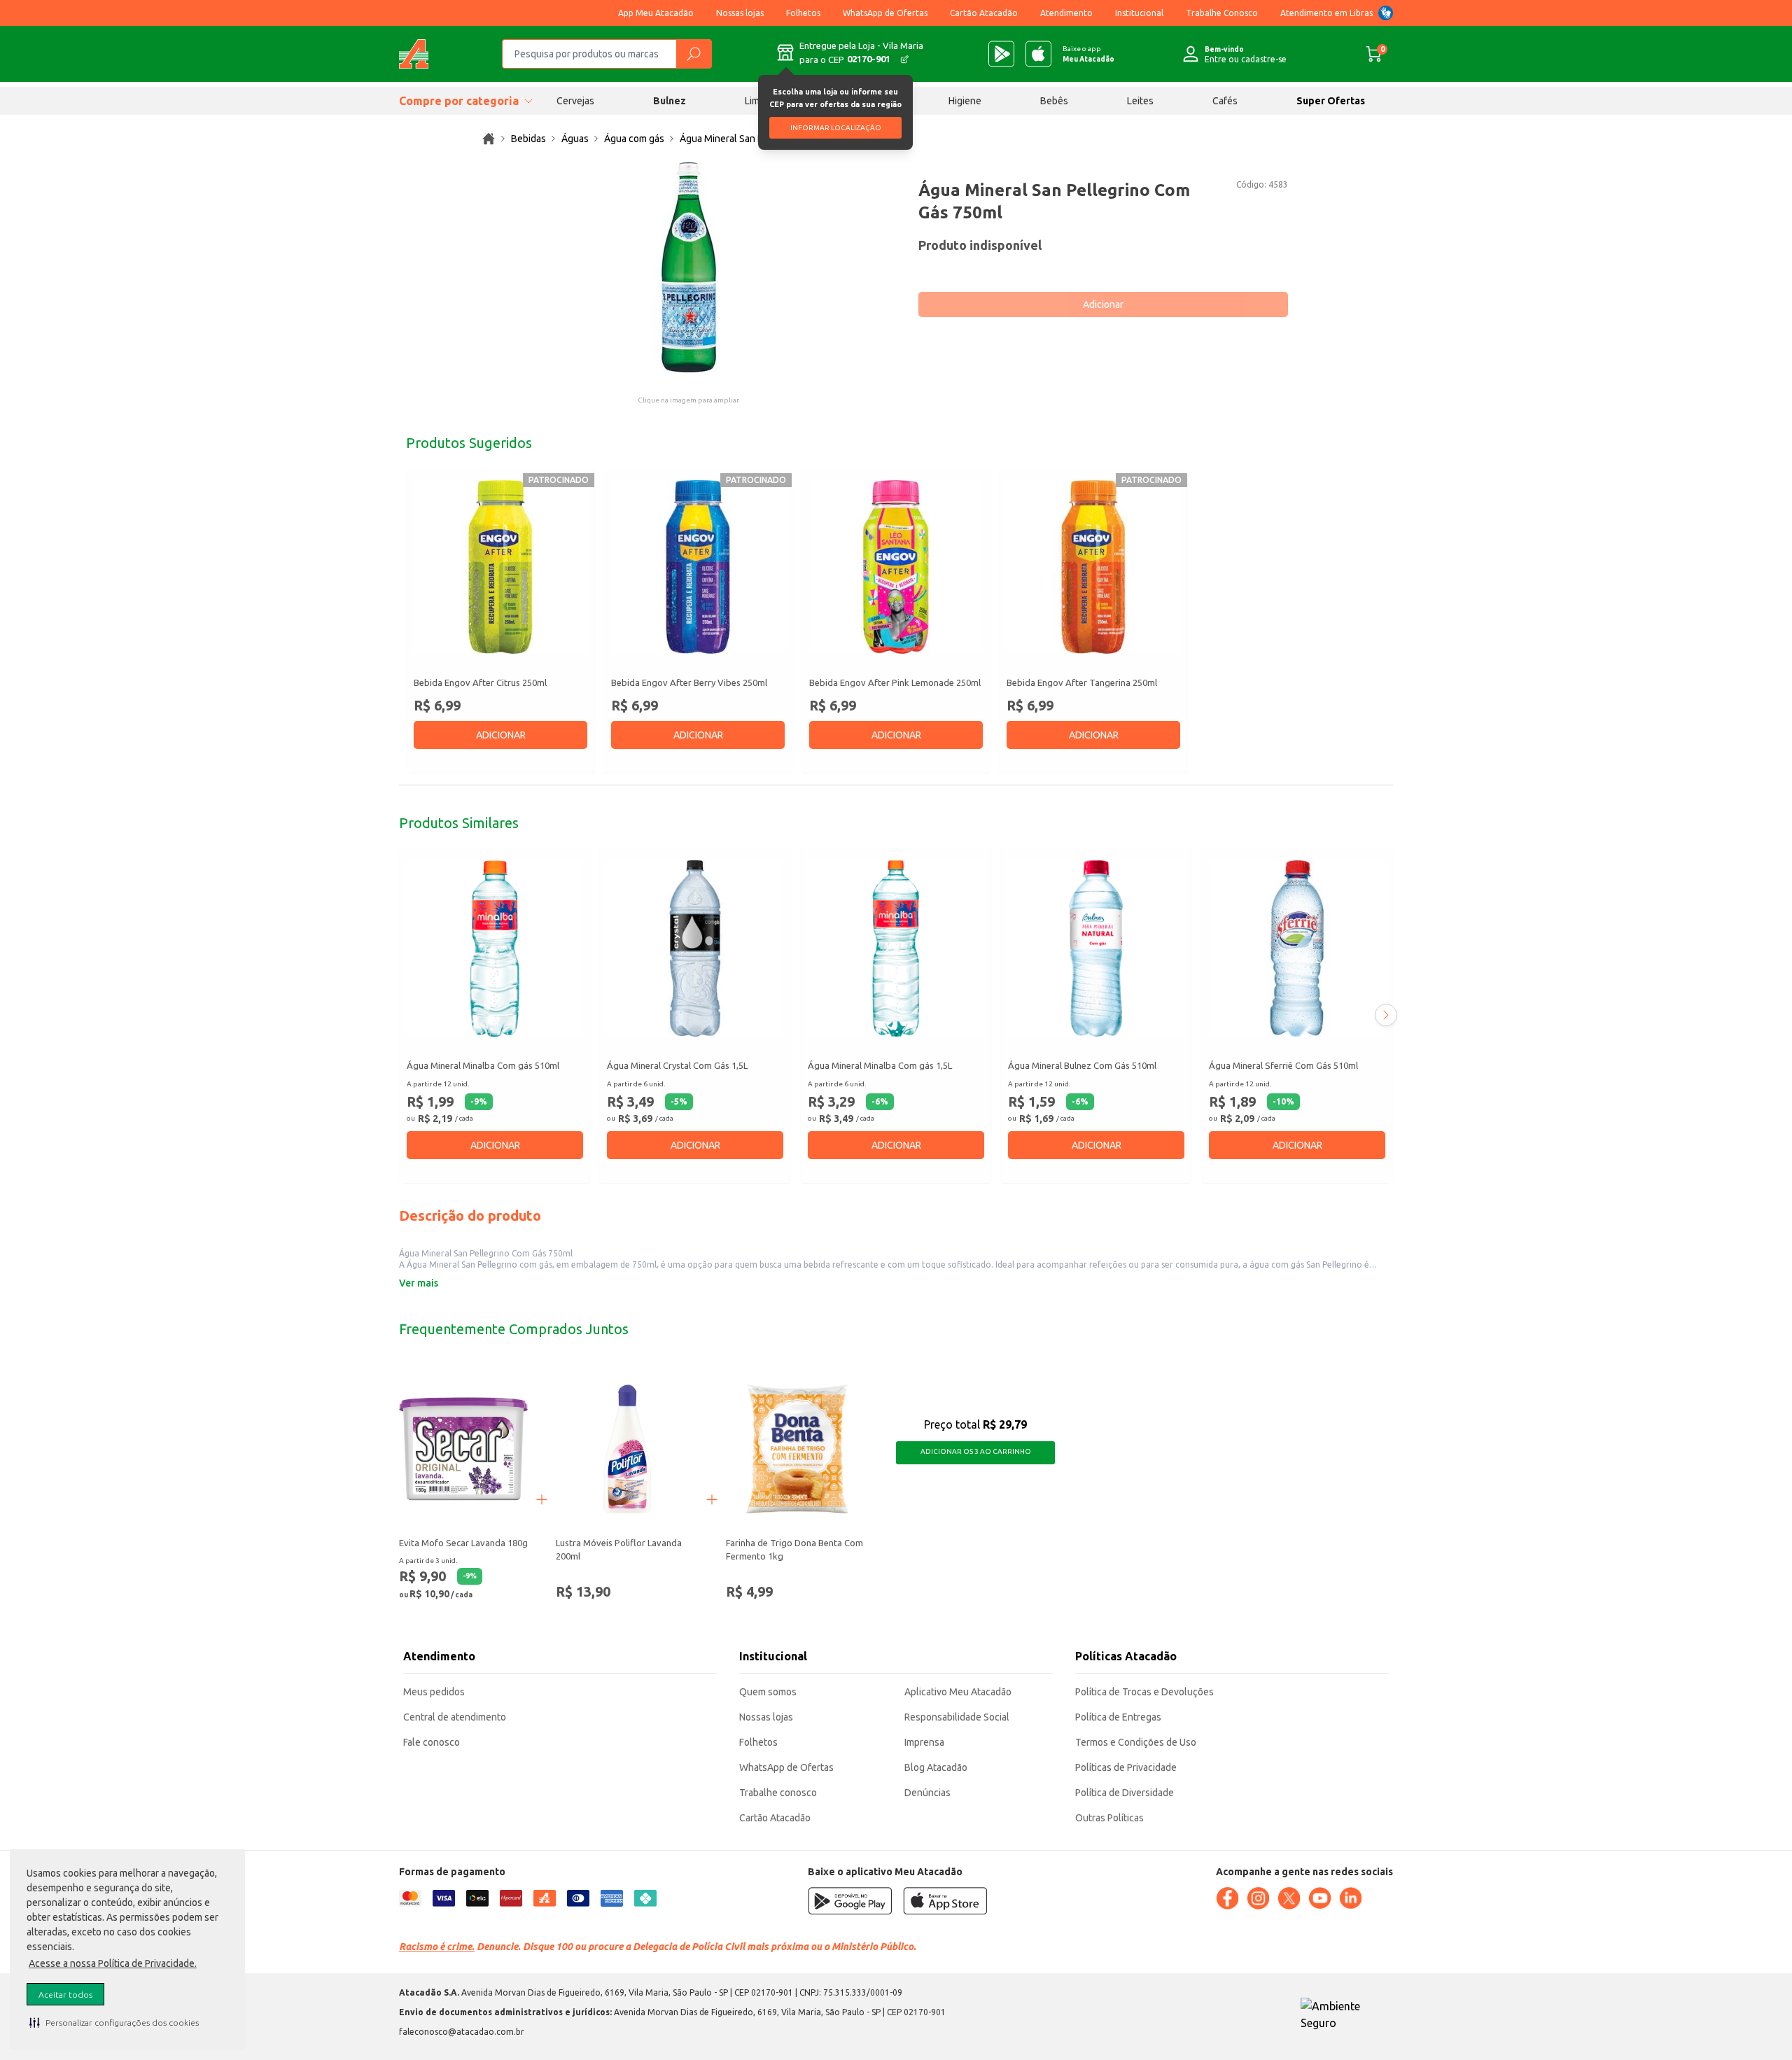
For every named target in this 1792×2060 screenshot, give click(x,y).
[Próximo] (1386, 1015)
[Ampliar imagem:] (689, 267)
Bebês (1054, 101)
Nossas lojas (740, 13)
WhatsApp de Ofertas (885, 13)
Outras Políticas (1109, 1818)
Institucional (1139, 13)
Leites (1140, 101)
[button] (114, 2022)
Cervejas (575, 101)
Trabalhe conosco (778, 1793)
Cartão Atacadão (984, 13)
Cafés (1225, 101)
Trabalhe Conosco (1222, 13)
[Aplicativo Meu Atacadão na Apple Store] (1038, 54)
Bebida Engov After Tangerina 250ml (1082, 682)
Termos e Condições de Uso (1136, 1742)
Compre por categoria (459, 101)
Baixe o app (1088, 54)
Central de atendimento (455, 1717)
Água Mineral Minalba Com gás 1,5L (880, 1065)
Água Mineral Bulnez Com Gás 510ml (1082, 1065)
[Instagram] (1258, 1898)
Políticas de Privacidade (1126, 1767)
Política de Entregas (1118, 1717)
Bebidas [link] (528, 139)
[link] (489, 139)
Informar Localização (836, 128)
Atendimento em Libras (1326, 13)
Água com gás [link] (634, 139)
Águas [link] (575, 139)
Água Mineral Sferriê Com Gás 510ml (1283, 1065)
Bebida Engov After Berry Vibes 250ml (689, 682)
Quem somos (768, 1692)
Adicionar (1103, 304)
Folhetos (803, 13)
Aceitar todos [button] (65, 1995)
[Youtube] (1319, 1898)
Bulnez (670, 101)
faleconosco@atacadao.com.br (462, 2032)
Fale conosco (432, 1742)
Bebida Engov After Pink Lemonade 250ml (895, 682)
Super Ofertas (1331, 101)
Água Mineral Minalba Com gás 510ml (483, 1065)
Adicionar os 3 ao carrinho (976, 1451)
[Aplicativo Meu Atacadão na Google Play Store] (1001, 54)
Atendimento (1066, 13)
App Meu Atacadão (656, 13)
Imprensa (924, 1742)
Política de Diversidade (1125, 1793)
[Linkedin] (1350, 1898)
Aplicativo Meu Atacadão (958, 1692)
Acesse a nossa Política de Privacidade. (113, 1963)
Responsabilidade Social (957, 1717)
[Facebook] (1227, 1898)
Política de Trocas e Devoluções (1144, 1692)
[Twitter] (1289, 1898)
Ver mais (419, 1283)
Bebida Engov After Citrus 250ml (480, 682)
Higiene (965, 101)
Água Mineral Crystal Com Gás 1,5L (677, 1065)
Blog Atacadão (936, 1767)
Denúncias (927, 1793)
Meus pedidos (434, 1692)
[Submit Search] (694, 54)
